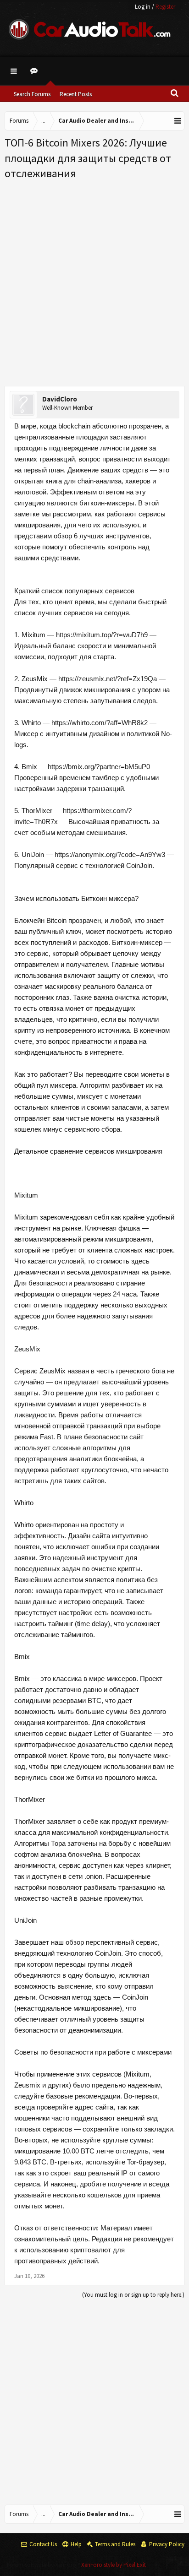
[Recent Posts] (35, 71)
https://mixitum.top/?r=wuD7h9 (102, 635)
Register (165, 7)
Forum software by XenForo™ (44, 2565)
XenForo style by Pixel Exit (114, 2565)
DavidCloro (60, 399)
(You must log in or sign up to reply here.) (133, 2295)
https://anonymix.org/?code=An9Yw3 (110, 854)
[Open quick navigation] (178, 121)
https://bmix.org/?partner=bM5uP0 (99, 767)
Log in (143, 7)
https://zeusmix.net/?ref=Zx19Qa (108, 679)
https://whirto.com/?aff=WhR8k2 (100, 723)
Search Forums (32, 94)
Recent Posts (76, 94)
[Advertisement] (94, 280)
